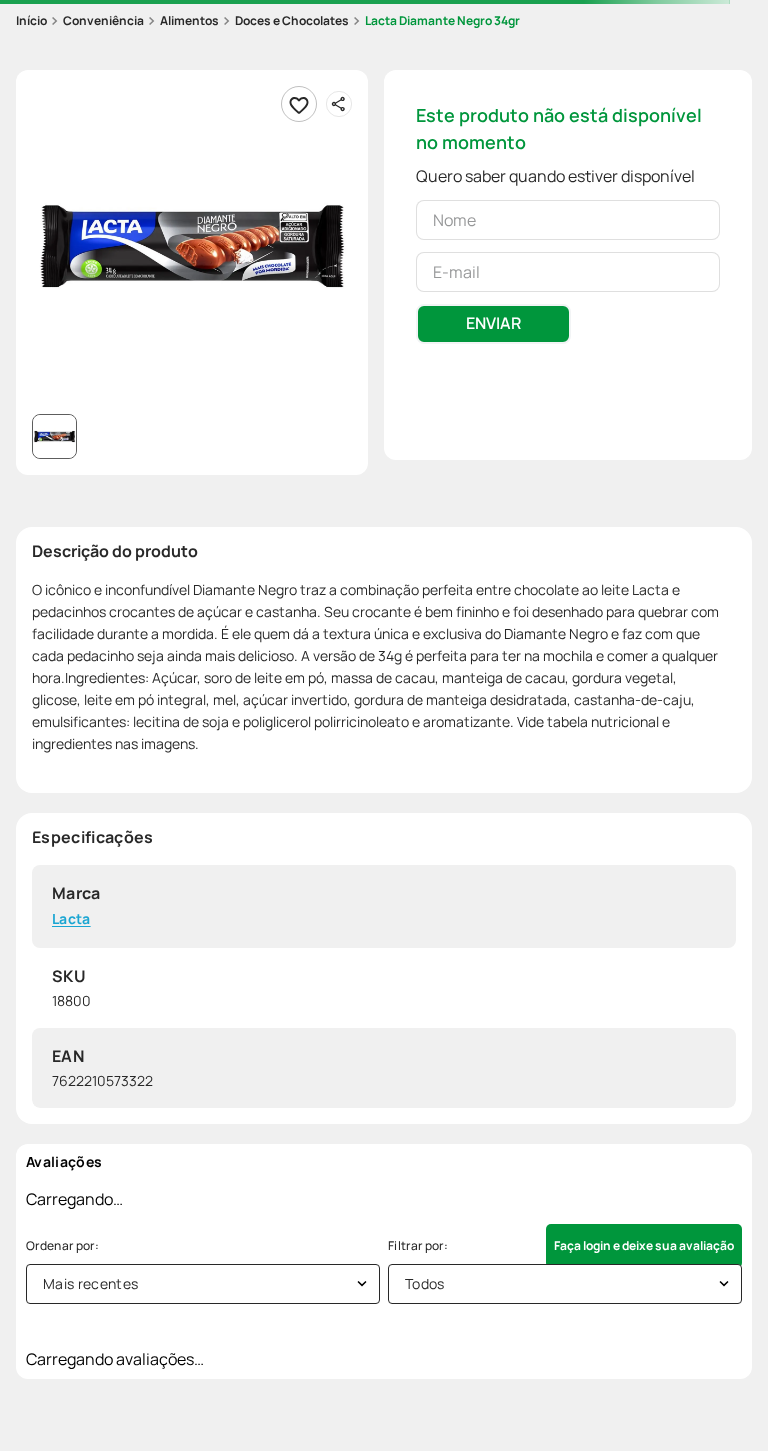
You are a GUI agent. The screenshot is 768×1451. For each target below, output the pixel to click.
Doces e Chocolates (292, 20)
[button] (192, 246)
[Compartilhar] (339, 104)
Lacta (71, 919)
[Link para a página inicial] (31, 21)
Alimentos (189, 20)
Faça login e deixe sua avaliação (644, 1245)
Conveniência (103, 20)
